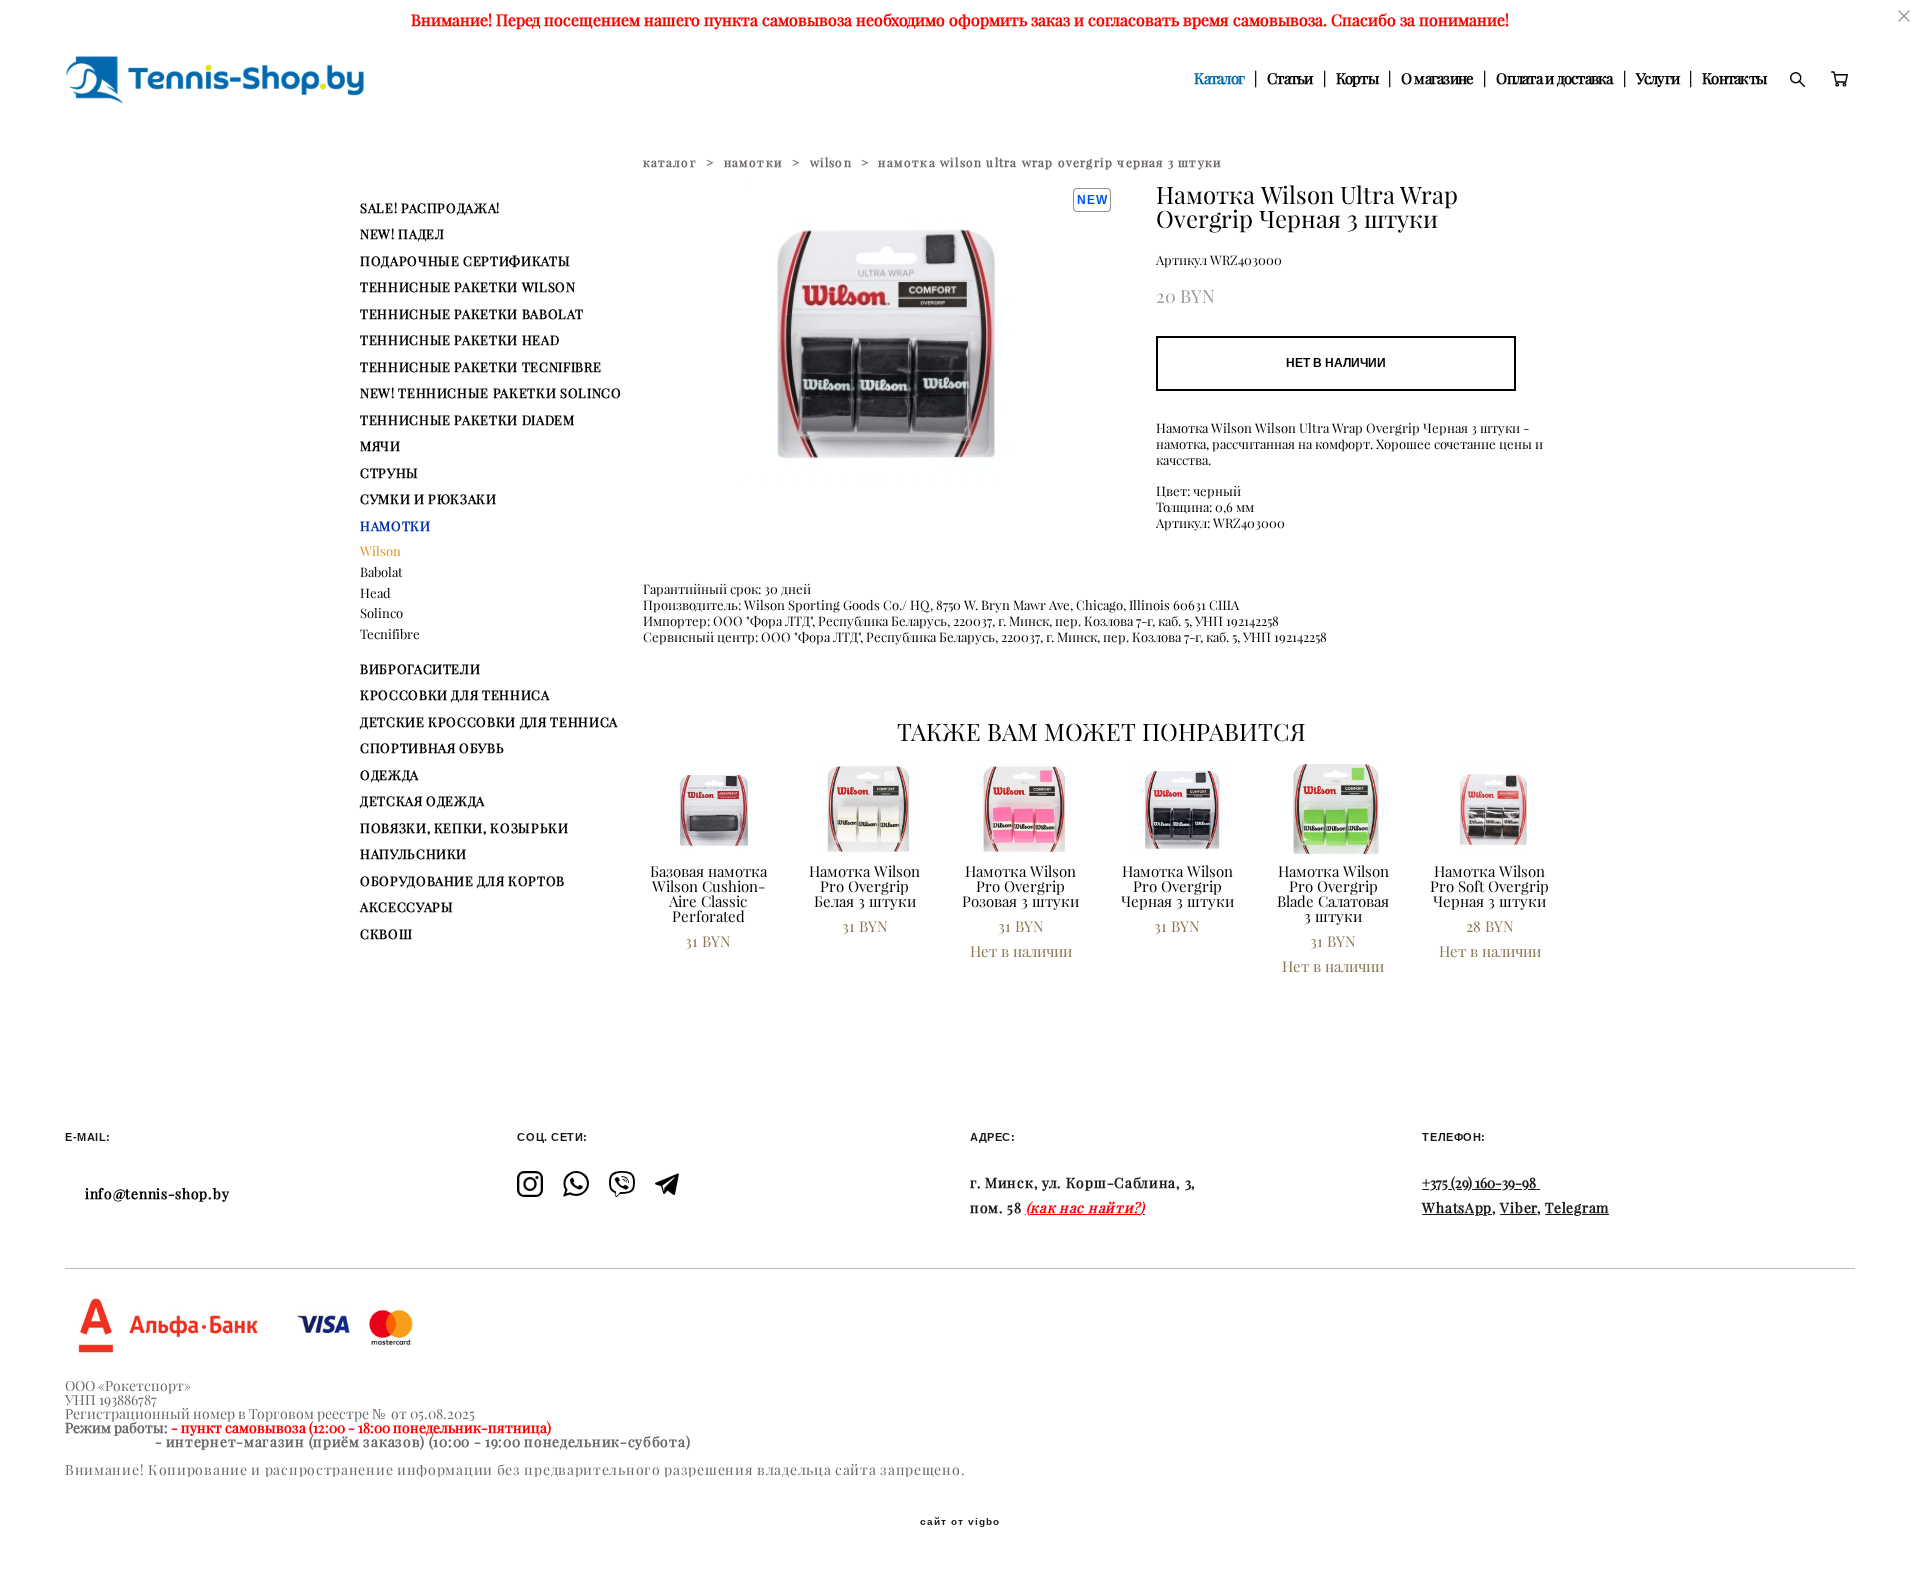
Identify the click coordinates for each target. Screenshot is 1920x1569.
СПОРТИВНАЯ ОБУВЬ (432, 748)
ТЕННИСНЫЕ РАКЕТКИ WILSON (468, 287)
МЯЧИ (380, 446)
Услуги (1658, 78)
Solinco (381, 613)
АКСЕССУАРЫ (407, 907)
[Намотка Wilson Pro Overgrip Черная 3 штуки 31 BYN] (1179, 809)
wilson (831, 162)
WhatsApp (1457, 1208)
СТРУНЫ (389, 473)
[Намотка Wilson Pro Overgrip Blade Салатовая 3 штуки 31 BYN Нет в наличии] (1335, 809)
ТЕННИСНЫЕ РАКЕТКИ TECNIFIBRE (480, 367)
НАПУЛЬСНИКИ (413, 854)
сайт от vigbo (960, 1522)
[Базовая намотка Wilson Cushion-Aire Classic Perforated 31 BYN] (711, 809)
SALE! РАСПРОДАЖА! (430, 208)
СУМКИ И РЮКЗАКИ (428, 499)
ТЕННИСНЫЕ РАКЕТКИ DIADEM (467, 420)
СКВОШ (386, 934)
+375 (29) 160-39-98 (1479, 1183)
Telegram (1577, 1208)
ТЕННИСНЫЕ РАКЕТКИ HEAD (459, 340)
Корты (1357, 78)
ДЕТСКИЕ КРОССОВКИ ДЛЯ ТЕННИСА (489, 722)
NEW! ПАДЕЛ (402, 234)
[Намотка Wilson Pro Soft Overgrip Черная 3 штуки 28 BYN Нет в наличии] (1492, 809)
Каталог (1219, 78)
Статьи (1290, 78)
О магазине (1437, 78)
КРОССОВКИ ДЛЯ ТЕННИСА (455, 695)
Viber (1518, 1208)
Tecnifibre (390, 634)
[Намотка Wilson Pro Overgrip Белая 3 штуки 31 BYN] (867, 809)
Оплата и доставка (1554, 78)
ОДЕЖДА (389, 775)
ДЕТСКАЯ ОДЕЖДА (422, 801)
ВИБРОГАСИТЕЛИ (420, 669)
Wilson (380, 551)
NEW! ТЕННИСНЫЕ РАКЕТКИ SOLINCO (491, 393)
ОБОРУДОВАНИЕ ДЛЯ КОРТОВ (462, 881)
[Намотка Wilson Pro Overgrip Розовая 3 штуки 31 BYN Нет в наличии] (1023, 809)
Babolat (381, 572)
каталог (670, 162)
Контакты (1734, 78)
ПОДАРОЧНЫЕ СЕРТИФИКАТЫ (465, 261)
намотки (753, 162)
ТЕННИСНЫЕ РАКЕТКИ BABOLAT (471, 314)
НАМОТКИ (395, 526)
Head (375, 593)
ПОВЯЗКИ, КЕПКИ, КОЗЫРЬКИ (464, 828)
